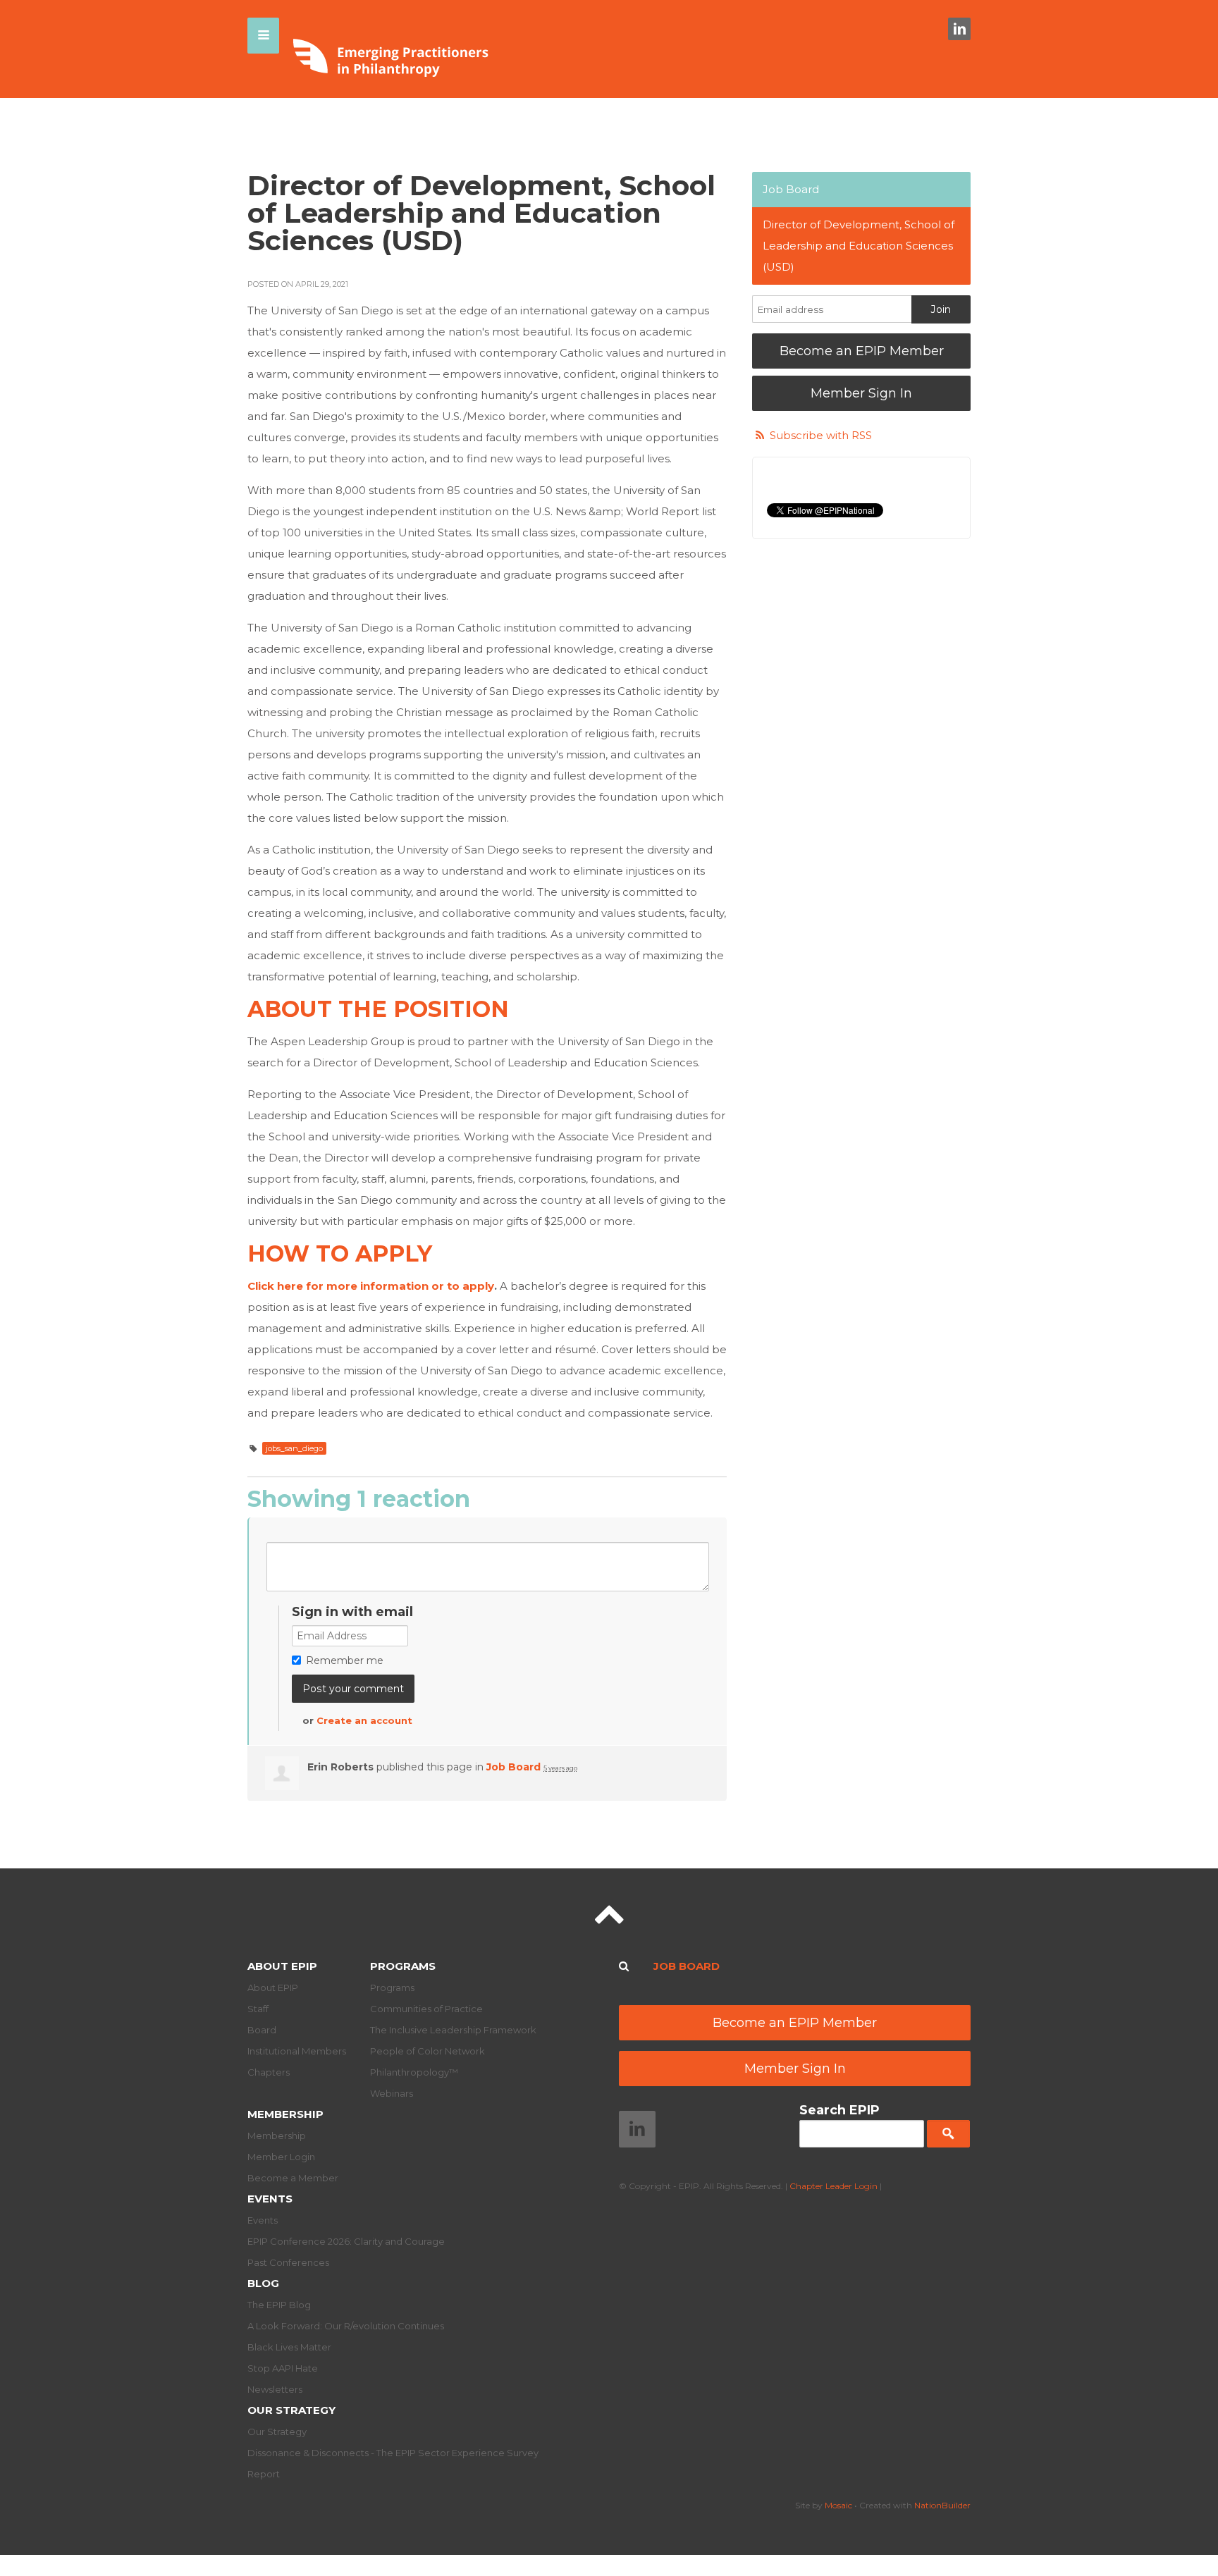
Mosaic (838, 2505)
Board (262, 2030)
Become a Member (293, 2178)
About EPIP (282, 1966)
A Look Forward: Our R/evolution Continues (346, 2326)
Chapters (269, 2072)
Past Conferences (288, 2262)
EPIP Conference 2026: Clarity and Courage (346, 2241)
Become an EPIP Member (862, 351)
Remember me (345, 1660)
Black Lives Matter (289, 2347)
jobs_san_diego (294, 1448)
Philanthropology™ (414, 2072)
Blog (263, 2283)
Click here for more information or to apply (371, 1286)
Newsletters (275, 2389)
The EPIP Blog (279, 2305)
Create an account (364, 1720)
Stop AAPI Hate (283, 2368)
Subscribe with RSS (821, 435)
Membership (285, 2114)
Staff (258, 2009)
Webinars (392, 2093)
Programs (403, 1966)
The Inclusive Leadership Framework (453, 2030)
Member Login (281, 2157)
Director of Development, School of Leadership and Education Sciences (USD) (859, 246)
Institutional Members (297, 2051)
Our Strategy (291, 2410)
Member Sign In (861, 393)
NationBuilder (942, 2505)
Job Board (513, 1767)
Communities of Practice (426, 2009)
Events (270, 2199)
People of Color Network (427, 2051)
